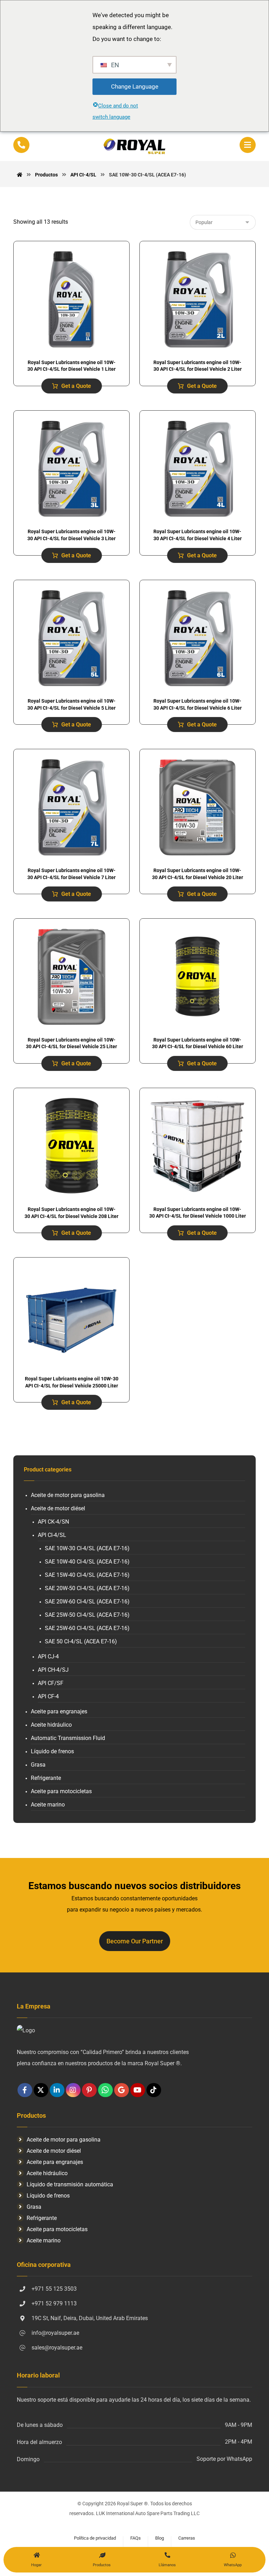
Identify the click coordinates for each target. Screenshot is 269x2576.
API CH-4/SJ (53, 1670)
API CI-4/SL (52, 1535)
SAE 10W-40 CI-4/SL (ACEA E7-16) (87, 1562)
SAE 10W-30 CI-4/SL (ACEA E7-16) (87, 1548)
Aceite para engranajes (59, 1711)
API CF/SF (51, 1683)
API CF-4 (48, 1696)
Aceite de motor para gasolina (68, 1495)
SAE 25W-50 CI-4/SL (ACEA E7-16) (87, 1615)
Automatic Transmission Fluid (68, 1738)
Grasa (38, 1765)
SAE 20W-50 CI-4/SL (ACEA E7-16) (87, 1588)
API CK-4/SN (53, 1522)
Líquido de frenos (52, 1751)
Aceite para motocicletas (61, 1791)
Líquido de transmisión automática (70, 2184)
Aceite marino (48, 1805)
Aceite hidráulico (51, 1725)
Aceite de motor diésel (58, 1508)
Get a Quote (76, 386)
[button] (248, 145)
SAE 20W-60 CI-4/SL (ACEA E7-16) (87, 1602)
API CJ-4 (48, 1656)
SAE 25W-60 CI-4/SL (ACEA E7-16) (87, 1628)
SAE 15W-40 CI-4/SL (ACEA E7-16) (87, 1575)
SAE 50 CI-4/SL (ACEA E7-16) (81, 1641)
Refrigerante (46, 1778)
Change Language (135, 86)
